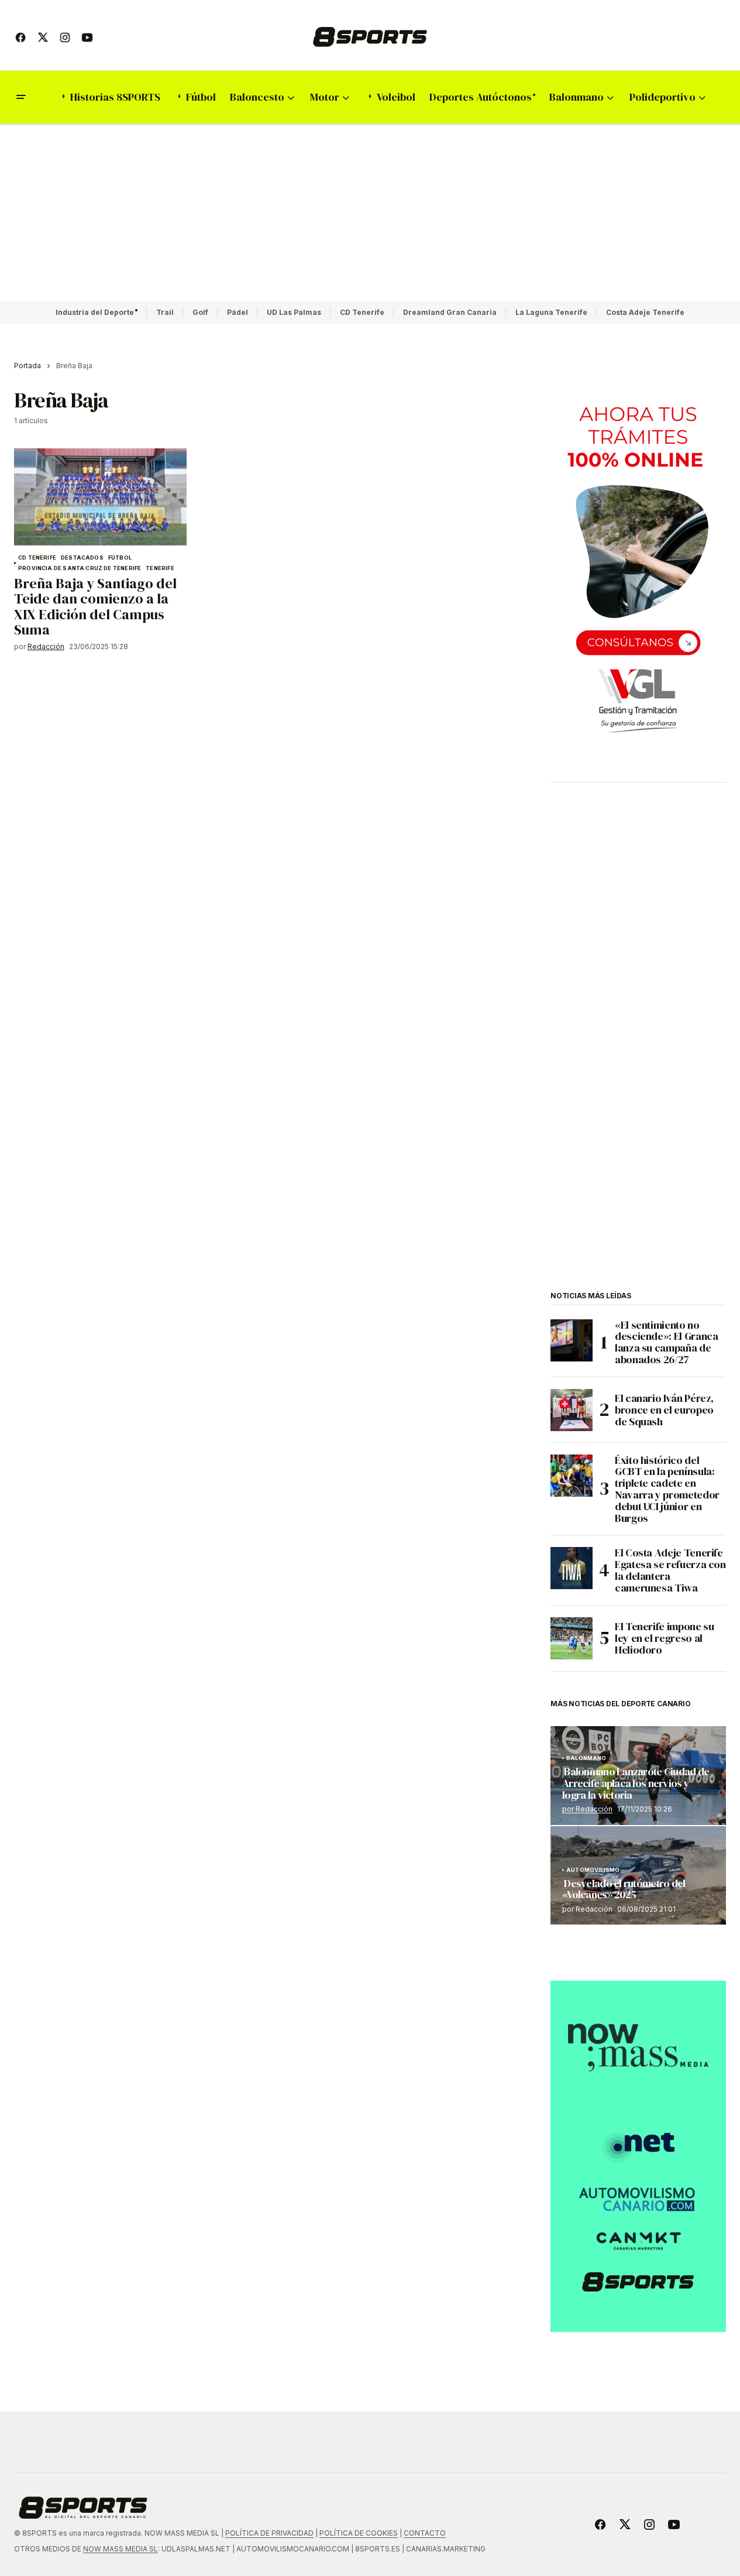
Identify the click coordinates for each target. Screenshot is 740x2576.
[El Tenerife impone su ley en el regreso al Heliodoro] (572, 1638)
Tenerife (160, 568)
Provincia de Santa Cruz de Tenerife (80, 568)
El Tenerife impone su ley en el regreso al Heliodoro (664, 1638)
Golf (200, 312)
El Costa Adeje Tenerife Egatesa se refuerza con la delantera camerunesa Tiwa (670, 1570)
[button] (21, 97)
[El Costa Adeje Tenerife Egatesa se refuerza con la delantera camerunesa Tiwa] (572, 1568)
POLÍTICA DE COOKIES (359, 2533)
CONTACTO (425, 2533)
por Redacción (587, 1809)
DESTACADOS (82, 558)
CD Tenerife (362, 312)
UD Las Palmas (294, 312)
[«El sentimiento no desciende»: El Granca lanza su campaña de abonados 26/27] (572, 1340)
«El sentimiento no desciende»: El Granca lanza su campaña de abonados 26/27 (666, 1342)
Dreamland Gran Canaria (450, 312)
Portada (27, 366)
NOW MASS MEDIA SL (121, 2549)
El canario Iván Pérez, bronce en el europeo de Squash (664, 1410)
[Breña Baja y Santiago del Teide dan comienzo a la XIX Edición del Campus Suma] (100, 497)
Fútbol (120, 558)
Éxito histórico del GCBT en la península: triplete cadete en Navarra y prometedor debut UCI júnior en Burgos (667, 1489)
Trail (165, 312)
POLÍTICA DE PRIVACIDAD (269, 2533)
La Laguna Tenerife (551, 312)
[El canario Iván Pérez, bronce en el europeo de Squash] (572, 1410)
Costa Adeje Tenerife (645, 312)
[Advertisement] (370, 213)
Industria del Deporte (95, 312)
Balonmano (586, 1758)
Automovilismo (593, 1870)
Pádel (238, 312)
